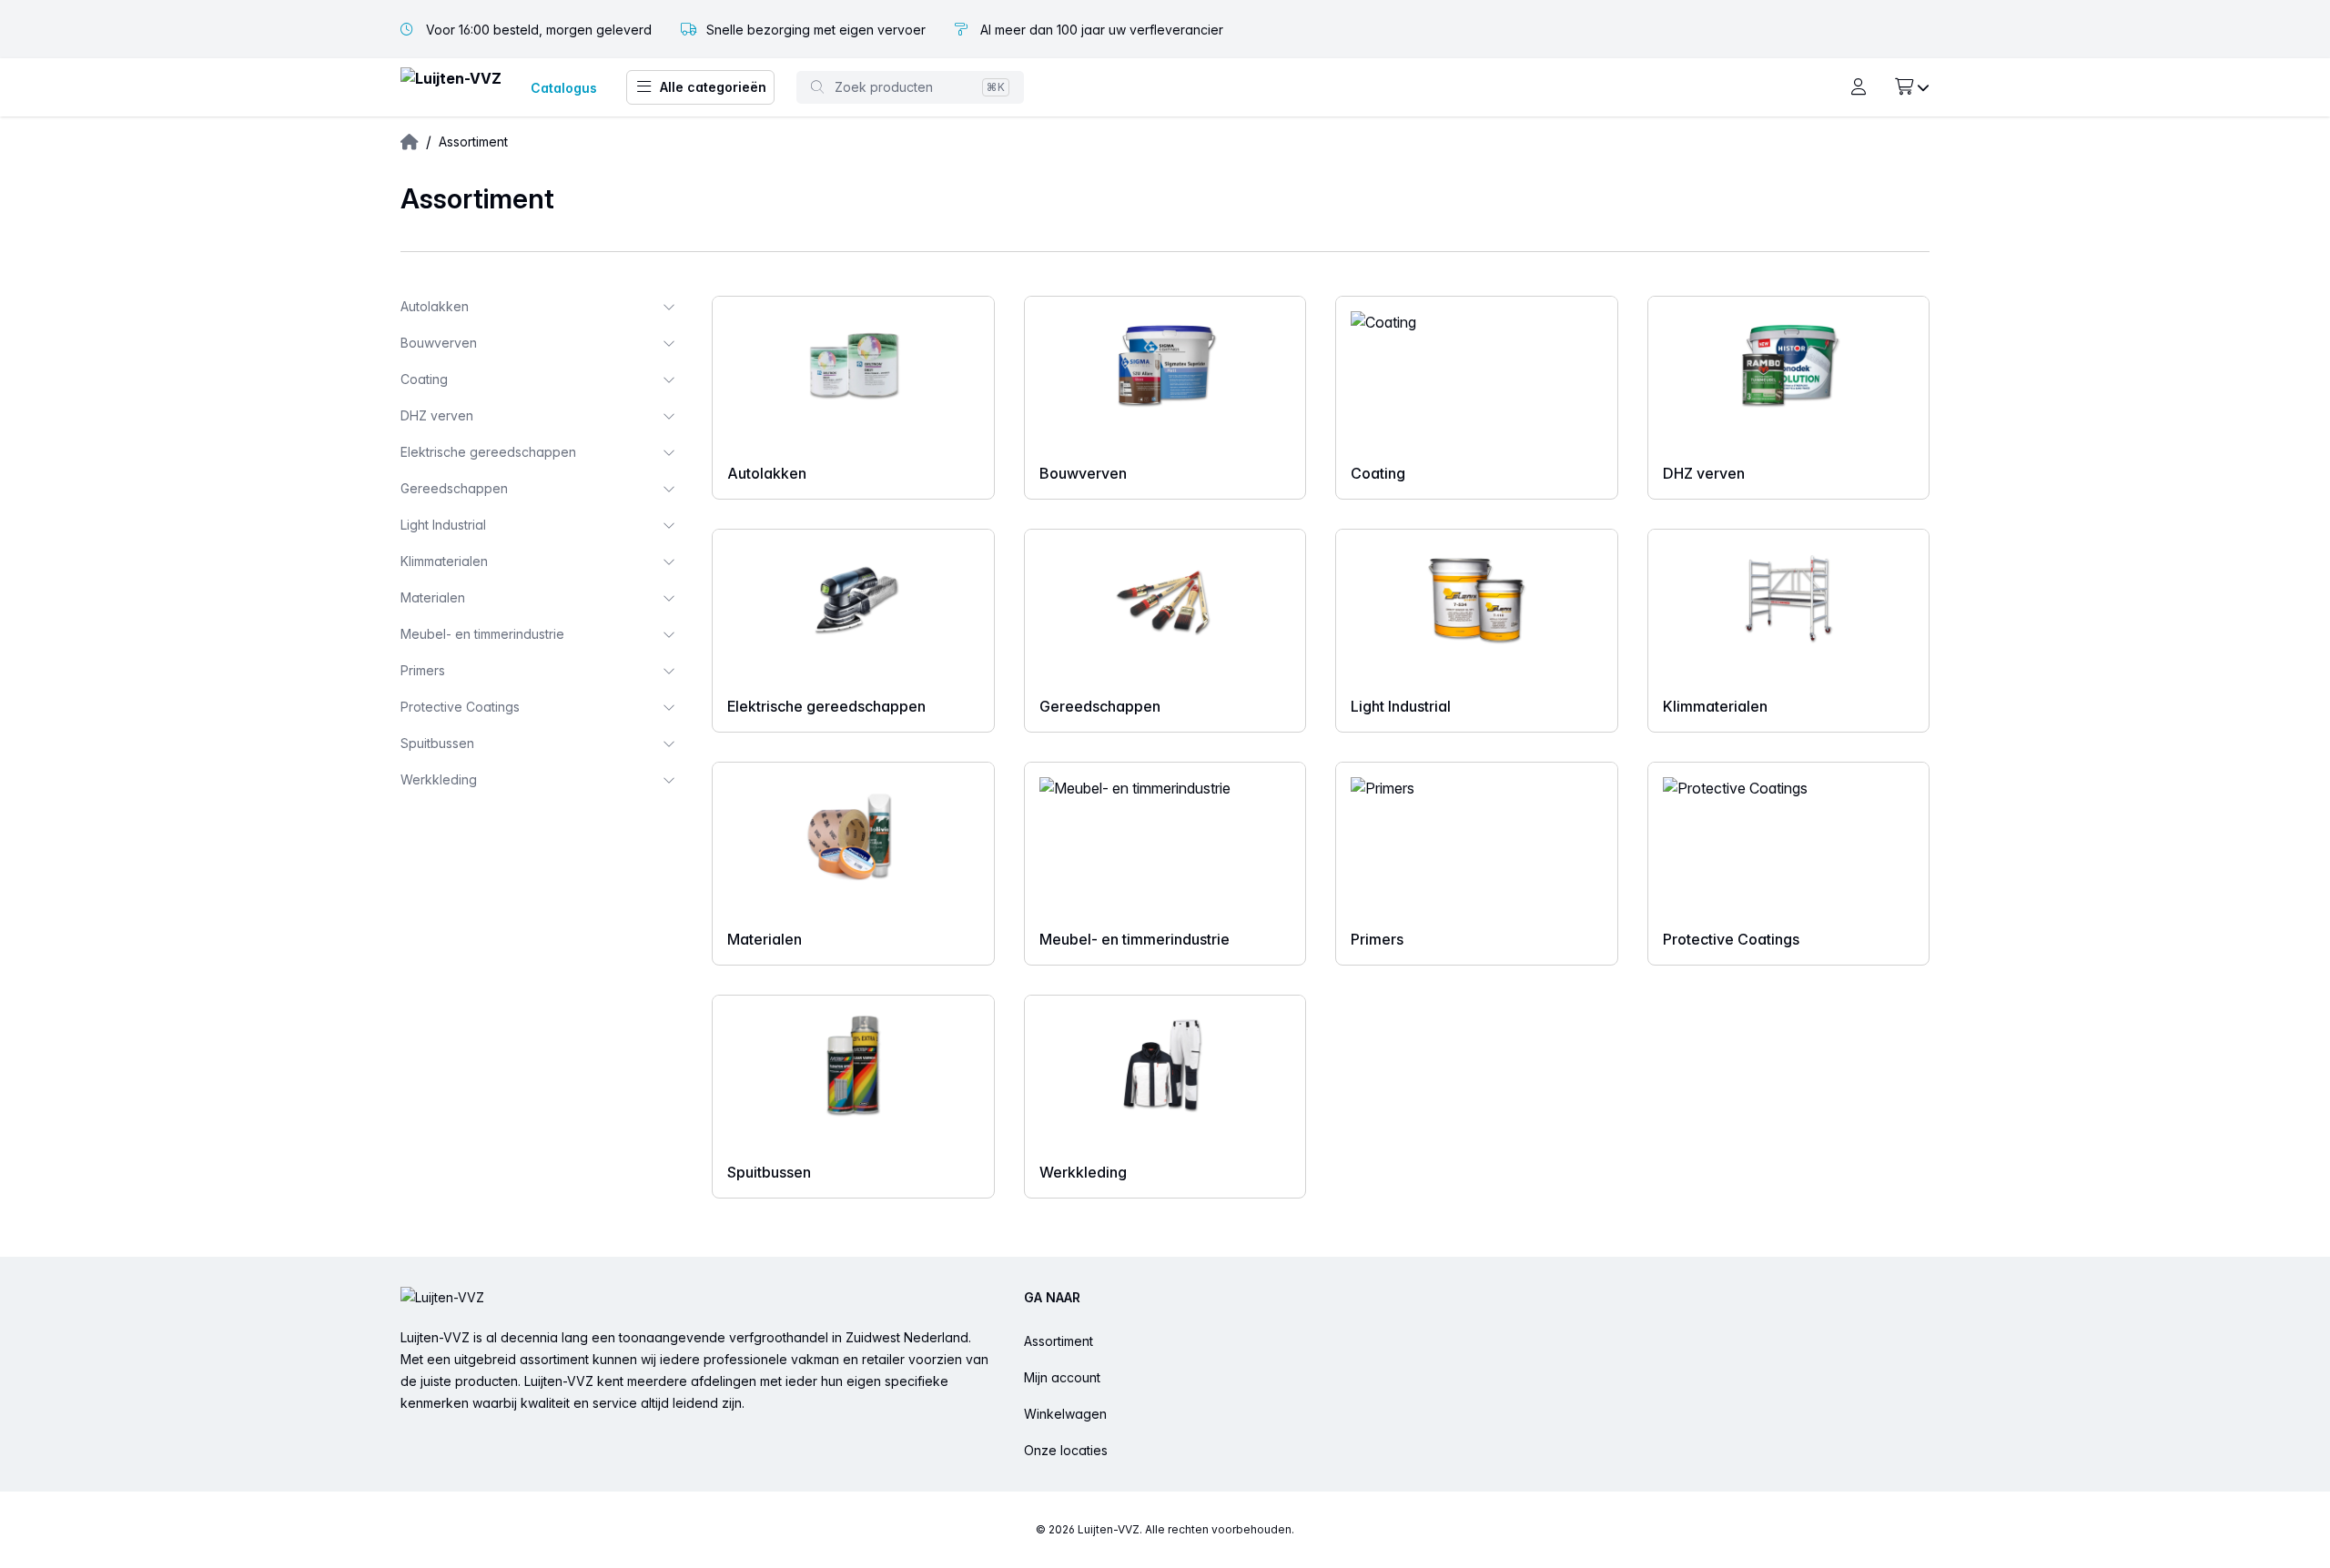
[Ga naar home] (451, 88)
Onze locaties (1066, 1450)
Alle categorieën (713, 87)
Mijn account (1062, 1377)
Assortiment (1059, 1341)
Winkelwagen (1065, 1414)
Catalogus (564, 88)
